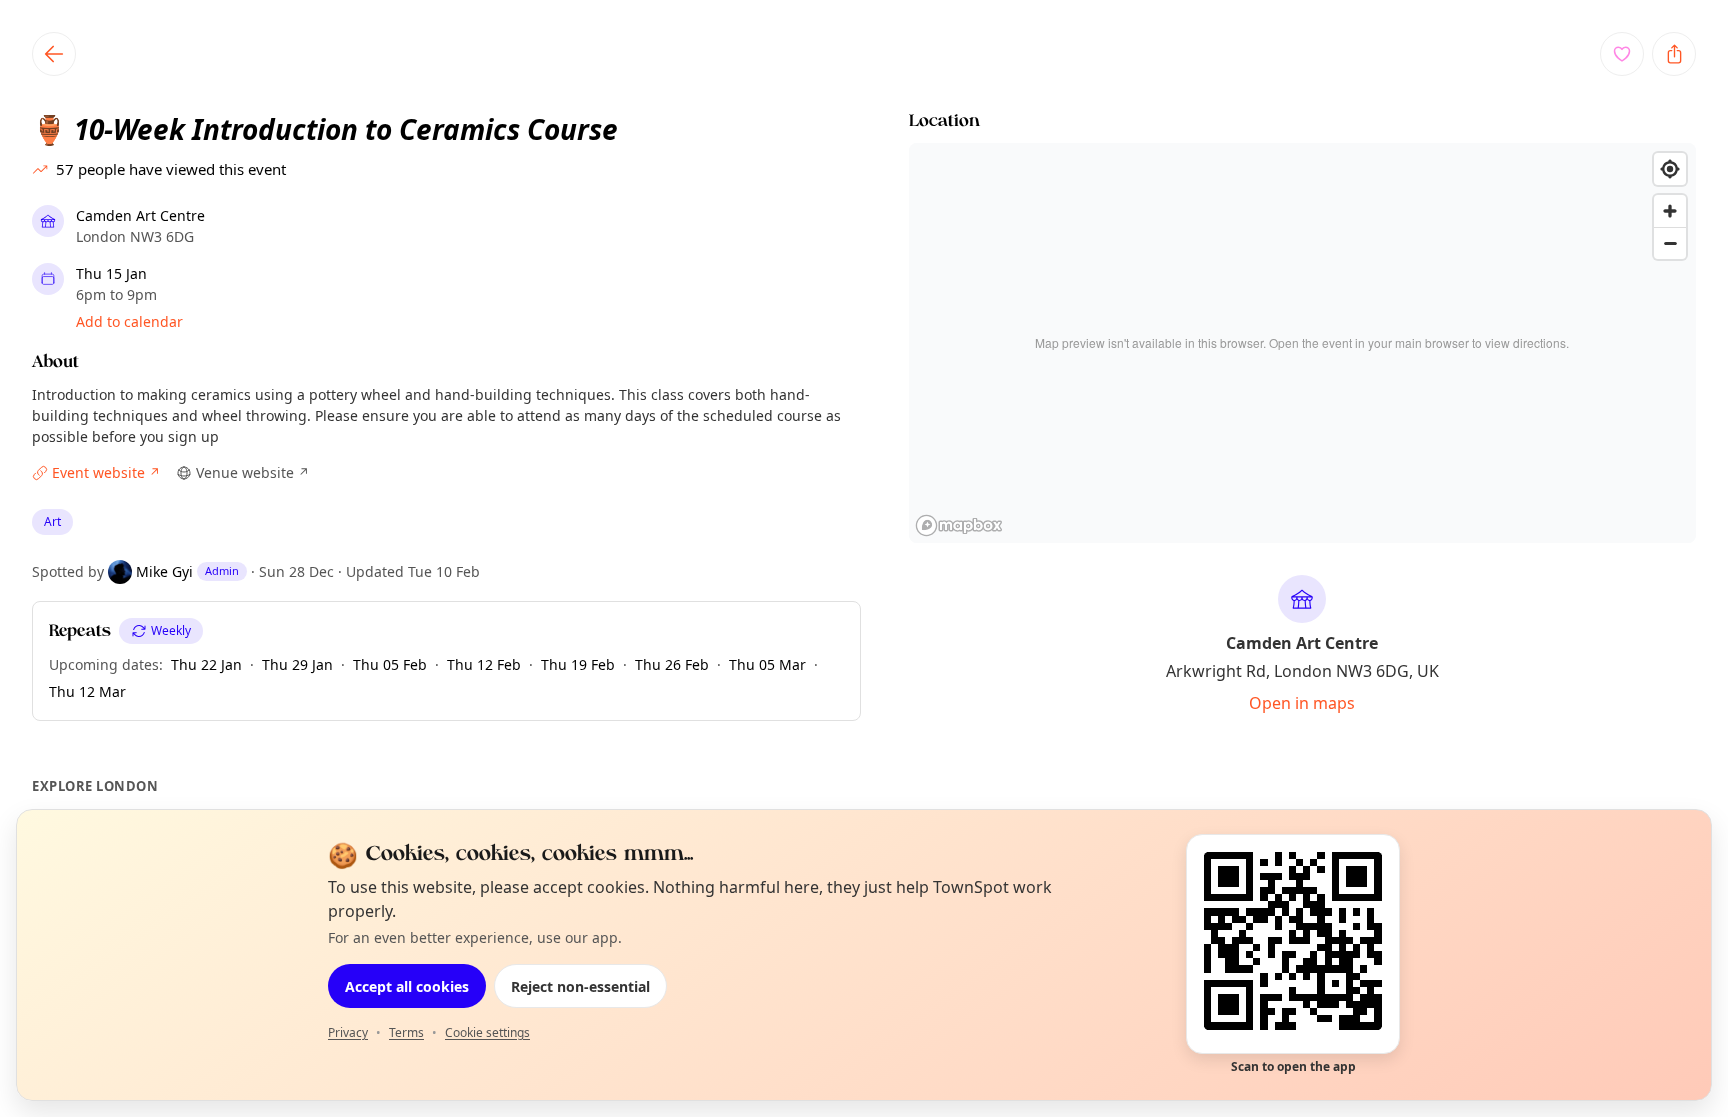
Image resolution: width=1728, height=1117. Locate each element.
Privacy (348, 1032)
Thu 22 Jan (206, 664)
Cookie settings (487, 1032)
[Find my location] (1670, 169)
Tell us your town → (682, 856)
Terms (406, 1032)
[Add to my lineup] (1622, 54)
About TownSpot (1053, 855)
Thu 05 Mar (767, 664)
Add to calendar (129, 321)
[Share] (1674, 54)
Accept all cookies (407, 986)
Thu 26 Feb (672, 664)
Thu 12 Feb (484, 664)
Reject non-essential (580, 986)
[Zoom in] (1670, 211)
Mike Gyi (164, 571)
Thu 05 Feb (390, 664)
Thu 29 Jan (297, 664)
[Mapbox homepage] (959, 525)
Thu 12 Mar (87, 691)
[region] (1302, 343)
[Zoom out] (1670, 243)
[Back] (54, 54)
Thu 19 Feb (578, 664)
